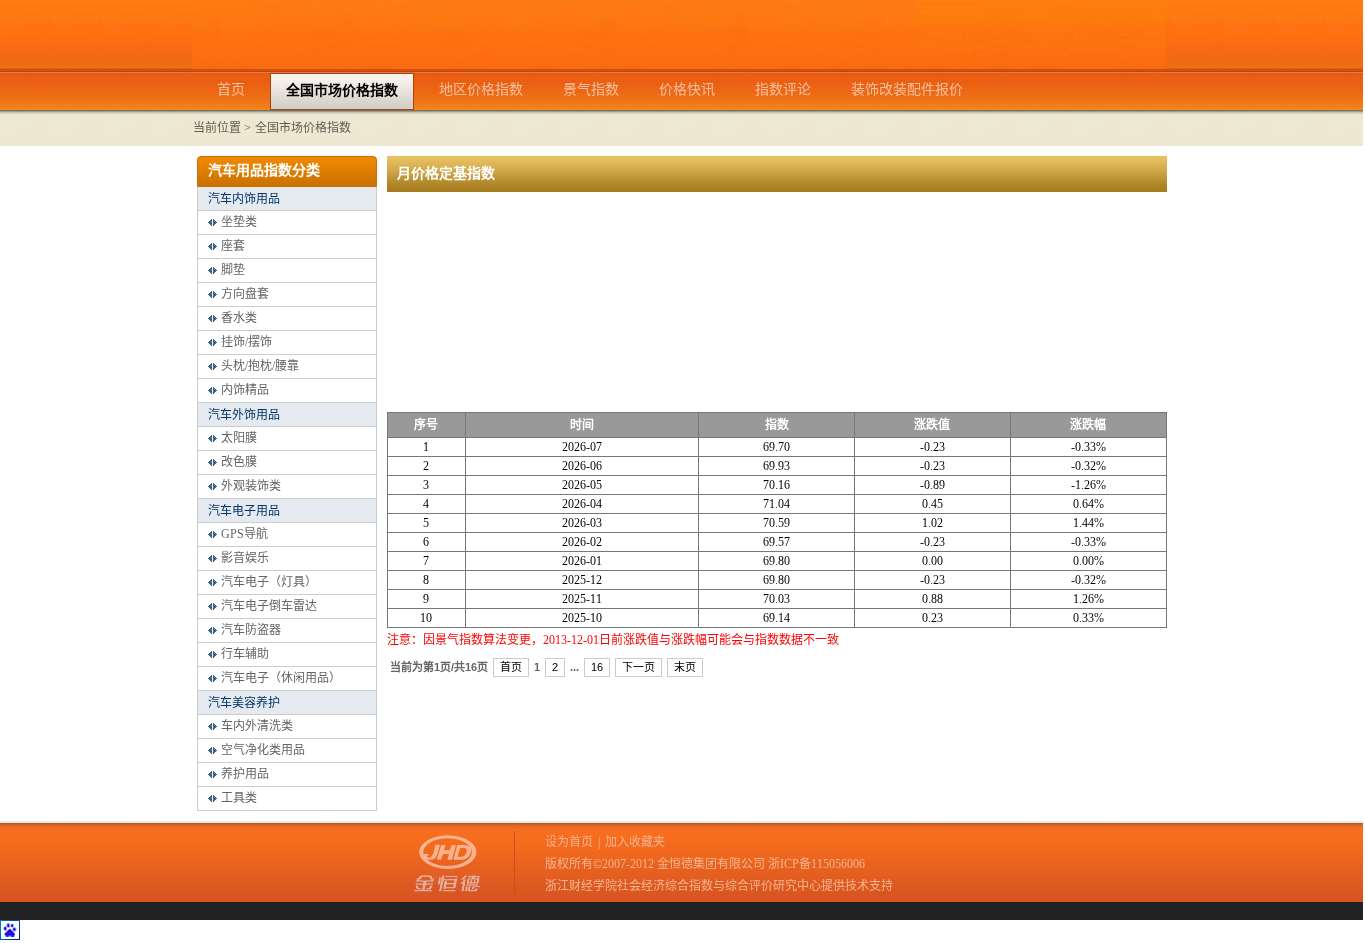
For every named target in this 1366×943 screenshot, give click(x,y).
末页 (685, 667)
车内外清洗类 (257, 726)
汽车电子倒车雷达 (269, 606)
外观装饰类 (251, 486)
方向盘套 (245, 294)
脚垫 (233, 270)
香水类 (239, 318)
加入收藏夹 (635, 842)
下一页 (638, 667)
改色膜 (239, 462)
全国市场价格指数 (303, 128)
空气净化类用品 (263, 750)
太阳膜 (239, 438)
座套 (233, 246)
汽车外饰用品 (244, 415)
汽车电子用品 (244, 511)
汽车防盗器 (251, 630)
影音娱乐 (245, 558)
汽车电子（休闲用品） (281, 678)
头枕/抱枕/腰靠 (260, 366)
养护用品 (245, 774)
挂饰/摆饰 (246, 342)
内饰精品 (245, 390)
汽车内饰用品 (244, 199)
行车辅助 (245, 654)
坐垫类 (239, 222)
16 (597, 667)
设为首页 (569, 842)
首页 (511, 667)
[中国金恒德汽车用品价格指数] (679, 65)
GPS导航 (244, 534)
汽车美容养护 (244, 703)
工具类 (239, 798)
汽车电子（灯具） (269, 582)
